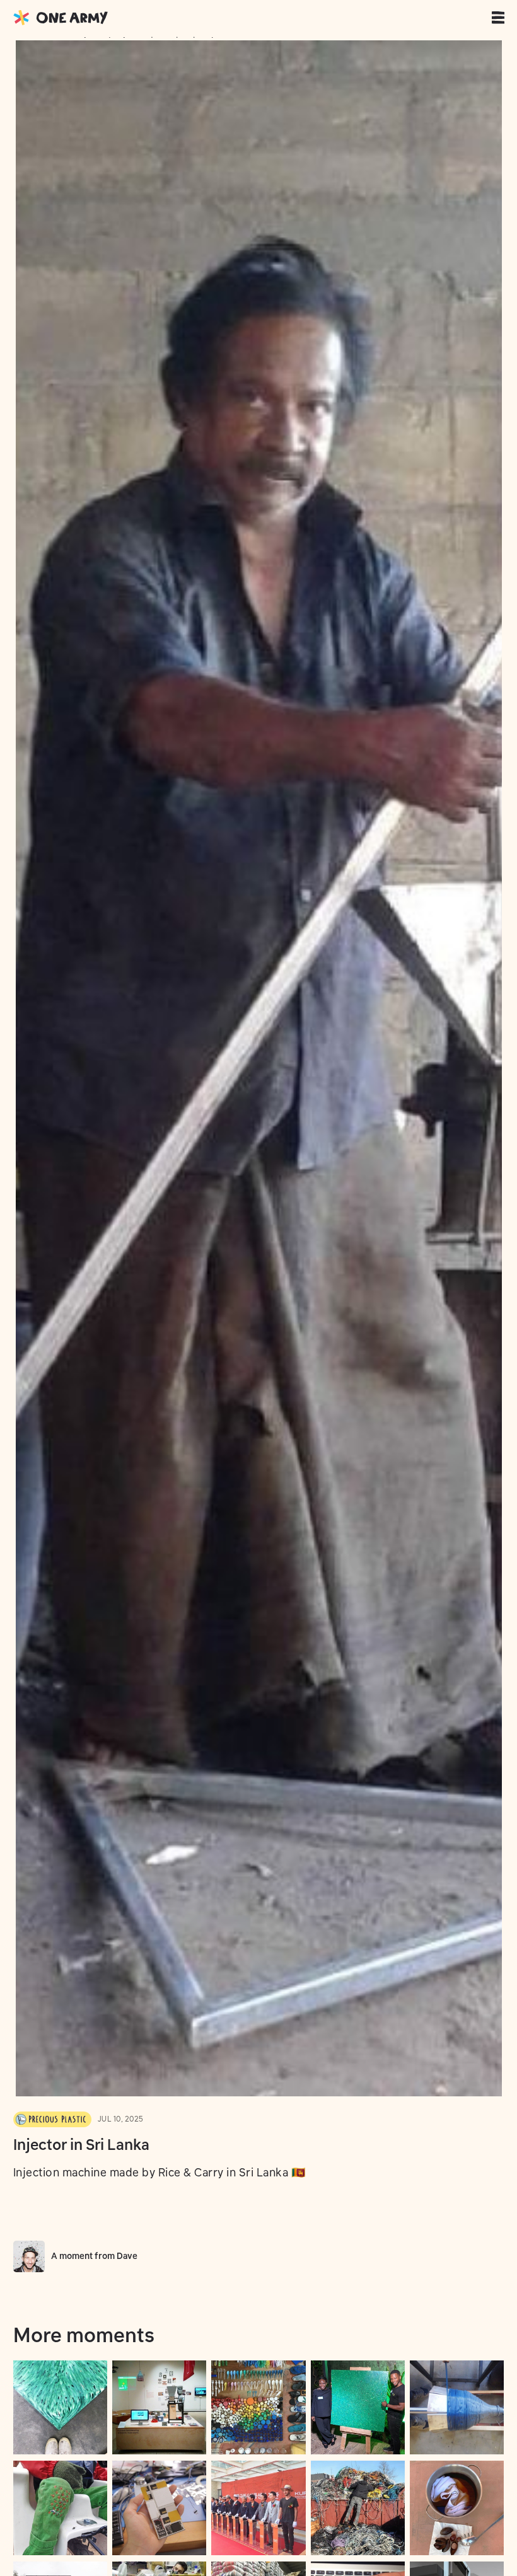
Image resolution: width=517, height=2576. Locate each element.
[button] (501, 18)
